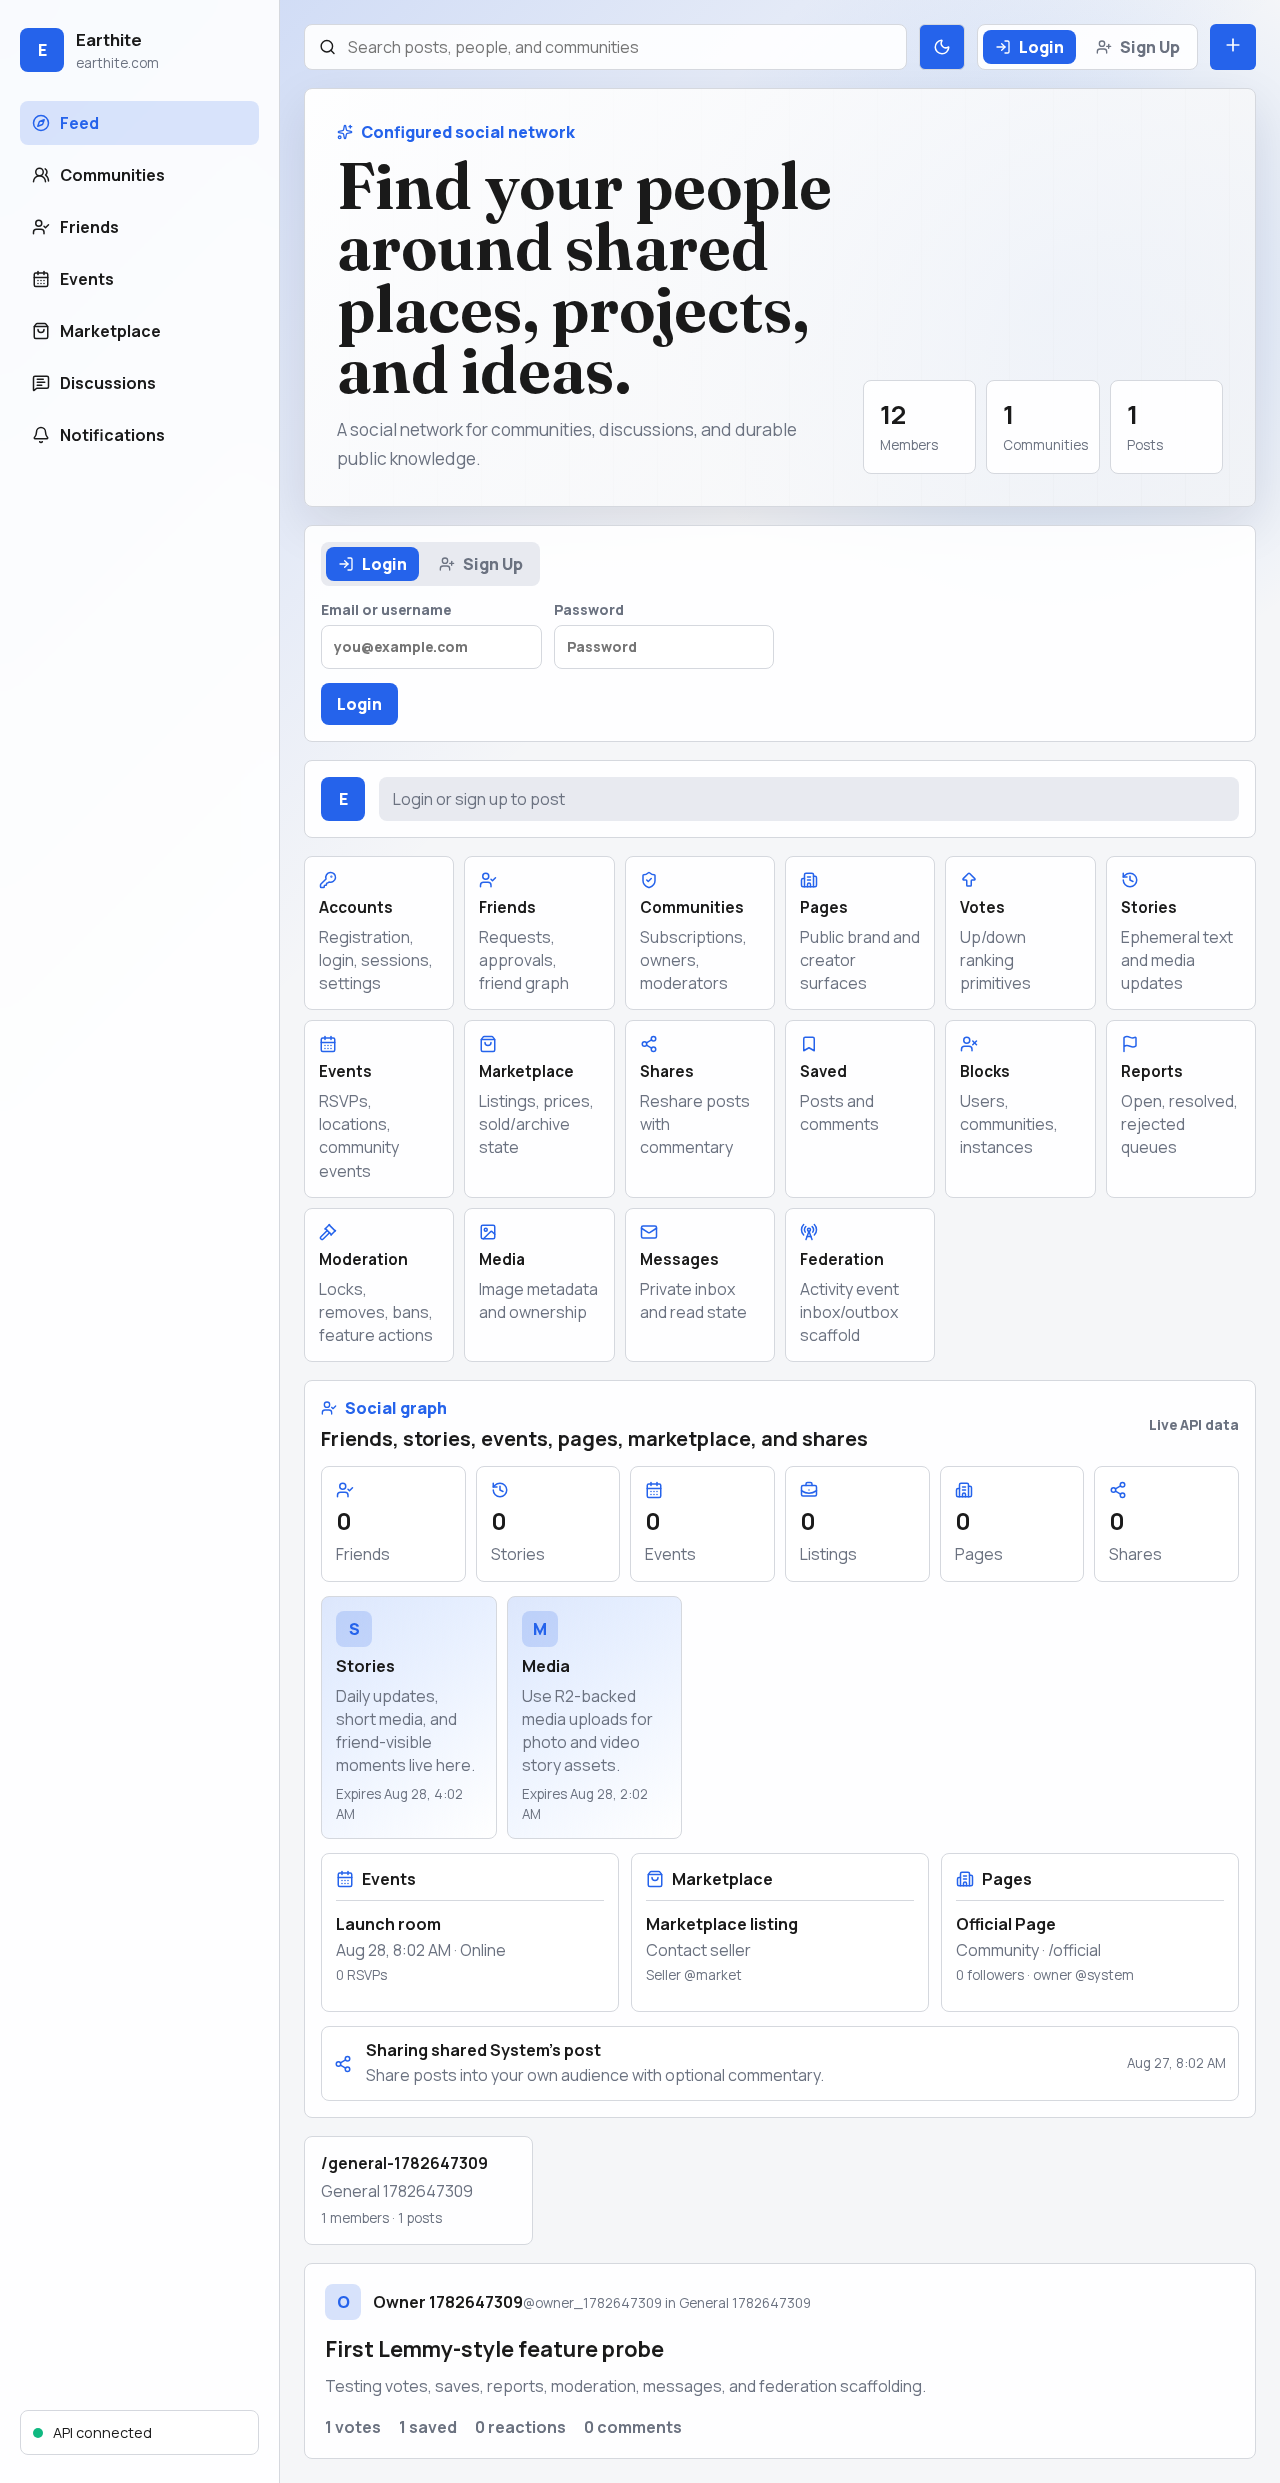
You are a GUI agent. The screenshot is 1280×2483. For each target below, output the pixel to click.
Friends (89, 227)
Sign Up (1150, 47)
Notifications (112, 435)
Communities (112, 175)
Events (87, 279)
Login (1041, 47)
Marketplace (110, 331)
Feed (79, 123)
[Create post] (1233, 47)
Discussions (108, 383)
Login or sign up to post (479, 799)
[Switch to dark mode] (942, 47)
